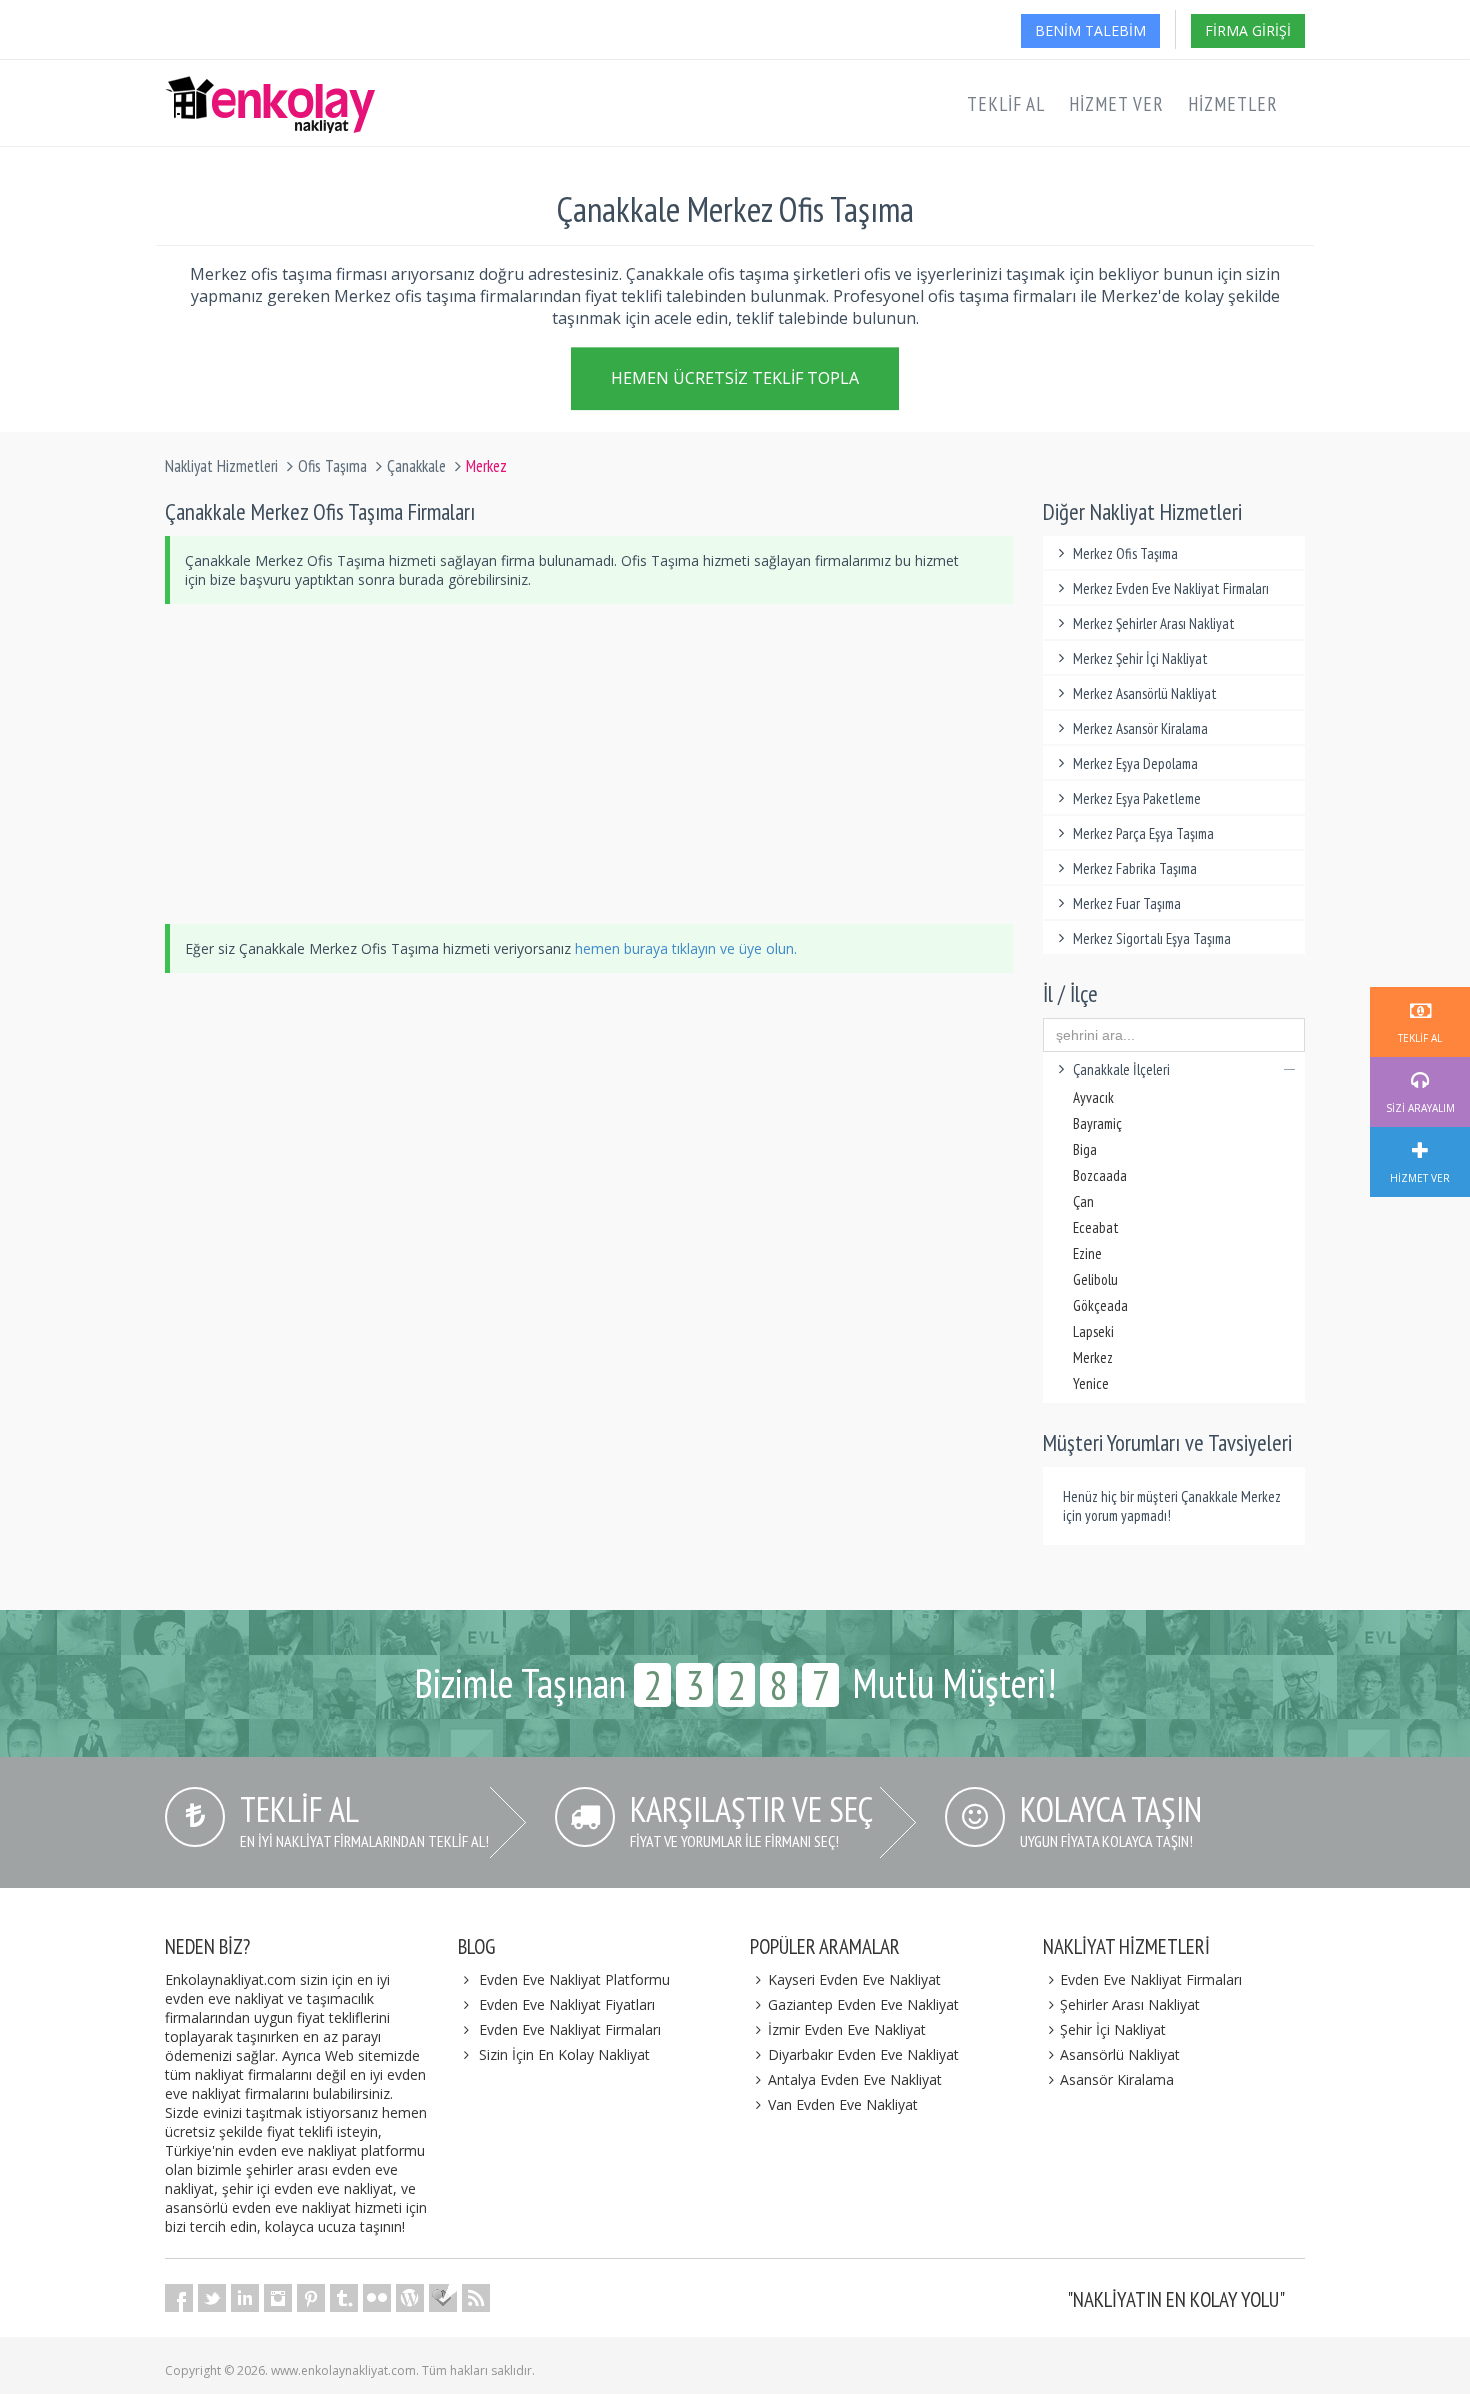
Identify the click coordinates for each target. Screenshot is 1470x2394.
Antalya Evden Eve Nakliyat (855, 2079)
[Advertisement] (589, 764)
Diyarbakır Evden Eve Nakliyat (863, 2054)
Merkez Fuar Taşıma (1127, 903)
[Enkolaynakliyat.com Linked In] (245, 2298)
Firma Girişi (1248, 30)
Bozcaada (1100, 1175)
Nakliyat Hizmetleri (221, 466)
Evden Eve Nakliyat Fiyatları (567, 2004)
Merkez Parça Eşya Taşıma (1143, 833)
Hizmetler (1233, 104)
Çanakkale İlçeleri (1121, 1069)
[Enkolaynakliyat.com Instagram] (278, 2298)
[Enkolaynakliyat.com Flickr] (377, 2298)
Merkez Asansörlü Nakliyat (1145, 693)
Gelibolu (1095, 1279)
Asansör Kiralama (1117, 2079)
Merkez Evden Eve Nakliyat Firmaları (1171, 588)
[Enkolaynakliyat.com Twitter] (212, 2298)
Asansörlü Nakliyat (1120, 2054)
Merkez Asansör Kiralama (1140, 728)
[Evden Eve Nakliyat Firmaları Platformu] (270, 86)
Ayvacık (1093, 1097)
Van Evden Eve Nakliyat (843, 2104)
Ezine (1087, 1253)
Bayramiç (1097, 1123)
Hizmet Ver (1116, 104)
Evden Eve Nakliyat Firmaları (570, 2029)
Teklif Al (1006, 104)
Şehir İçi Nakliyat (1113, 2029)
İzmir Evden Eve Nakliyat (847, 2029)
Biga (1085, 1149)
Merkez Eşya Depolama (1135, 763)
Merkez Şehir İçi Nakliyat (1140, 658)
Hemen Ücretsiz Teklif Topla (735, 380)
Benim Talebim (1090, 30)
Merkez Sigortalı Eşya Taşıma (1152, 938)
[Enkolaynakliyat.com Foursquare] (443, 2298)
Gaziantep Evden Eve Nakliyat (863, 2004)
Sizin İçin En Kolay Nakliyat (564, 2054)
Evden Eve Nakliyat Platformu (574, 1979)
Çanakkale (416, 466)
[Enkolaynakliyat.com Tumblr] (344, 2298)
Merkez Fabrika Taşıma (1135, 868)
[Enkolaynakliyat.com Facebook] (179, 2298)
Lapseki (1093, 1331)
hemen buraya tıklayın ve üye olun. (686, 948)
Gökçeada (1100, 1305)
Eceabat (1096, 1227)
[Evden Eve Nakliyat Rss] (476, 2298)
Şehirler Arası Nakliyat (1130, 2004)
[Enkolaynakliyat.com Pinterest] (311, 2298)
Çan (1083, 1201)
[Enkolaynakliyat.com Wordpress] (410, 2298)
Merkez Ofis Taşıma (1125, 553)
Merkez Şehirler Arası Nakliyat (1154, 623)
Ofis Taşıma (332, 466)
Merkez (1093, 1357)
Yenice (1091, 1383)
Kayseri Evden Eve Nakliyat (854, 1979)
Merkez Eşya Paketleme (1137, 798)
